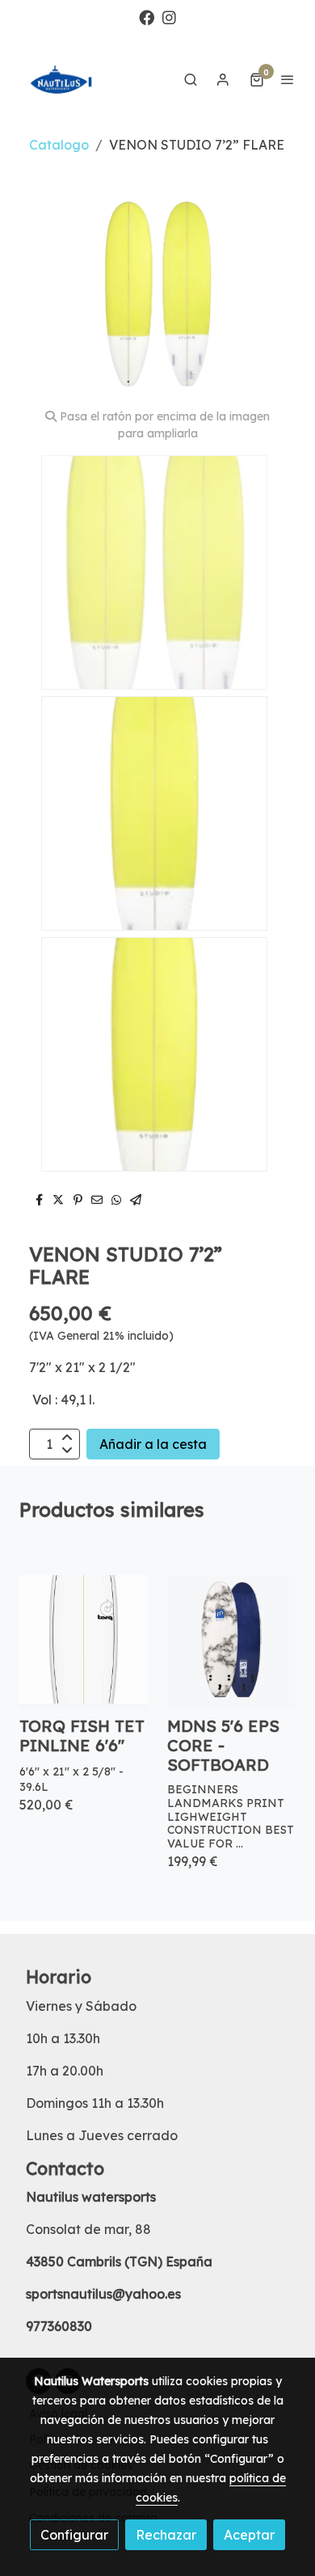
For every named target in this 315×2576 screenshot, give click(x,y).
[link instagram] (169, 17)
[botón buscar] (191, 79)
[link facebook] (147, 17)
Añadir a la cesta (153, 1444)
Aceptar (249, 2535)
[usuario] (223, 79)
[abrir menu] (288, 79)
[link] (65, 79)
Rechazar (166, 2535)
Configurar (74, 2535)
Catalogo (59, 145)
